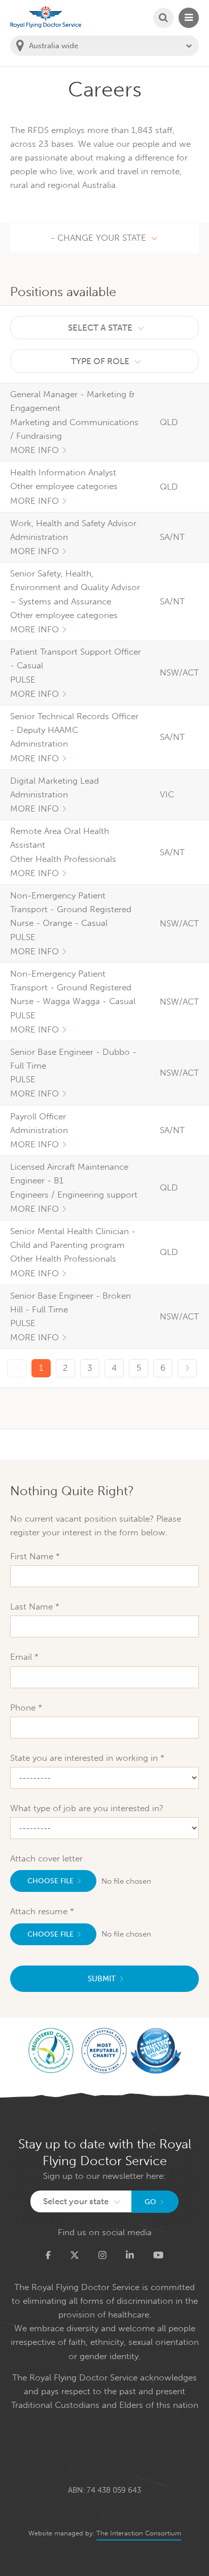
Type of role (100, 361)
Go (150, 2202)
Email (22, 1657)
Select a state (100, 328)
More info (34, 450)
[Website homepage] (46, 17)
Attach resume (40, 1911)
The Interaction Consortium (139, 2533)
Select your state (76, 2201)
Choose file (50, 1881)
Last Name (33, 1606)
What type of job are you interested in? (87, 1808)
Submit (102, 1979)
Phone (24, 1708)
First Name (33, 1556)
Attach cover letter (46, 1858)
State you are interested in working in (85, 1758)
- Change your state (98, 238)
